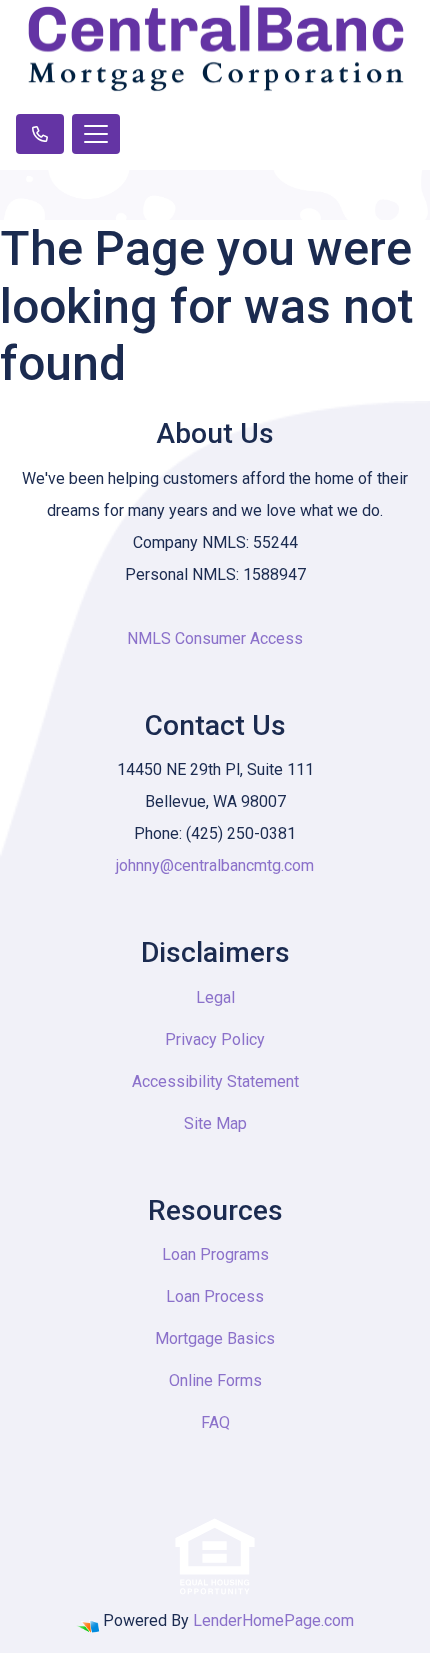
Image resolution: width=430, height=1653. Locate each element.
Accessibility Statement (215, 1081)
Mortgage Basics (215, 1338)
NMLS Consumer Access (215, 638)
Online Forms (215, 1380)
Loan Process (215, 1296)
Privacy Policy (215, 1039)
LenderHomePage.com (273, 1620)
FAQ (215, 1422)
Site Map (215, 1123)
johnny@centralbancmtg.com (215, 865)
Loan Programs (215, 1254)
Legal (215, 997)
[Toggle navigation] (96, 134)
